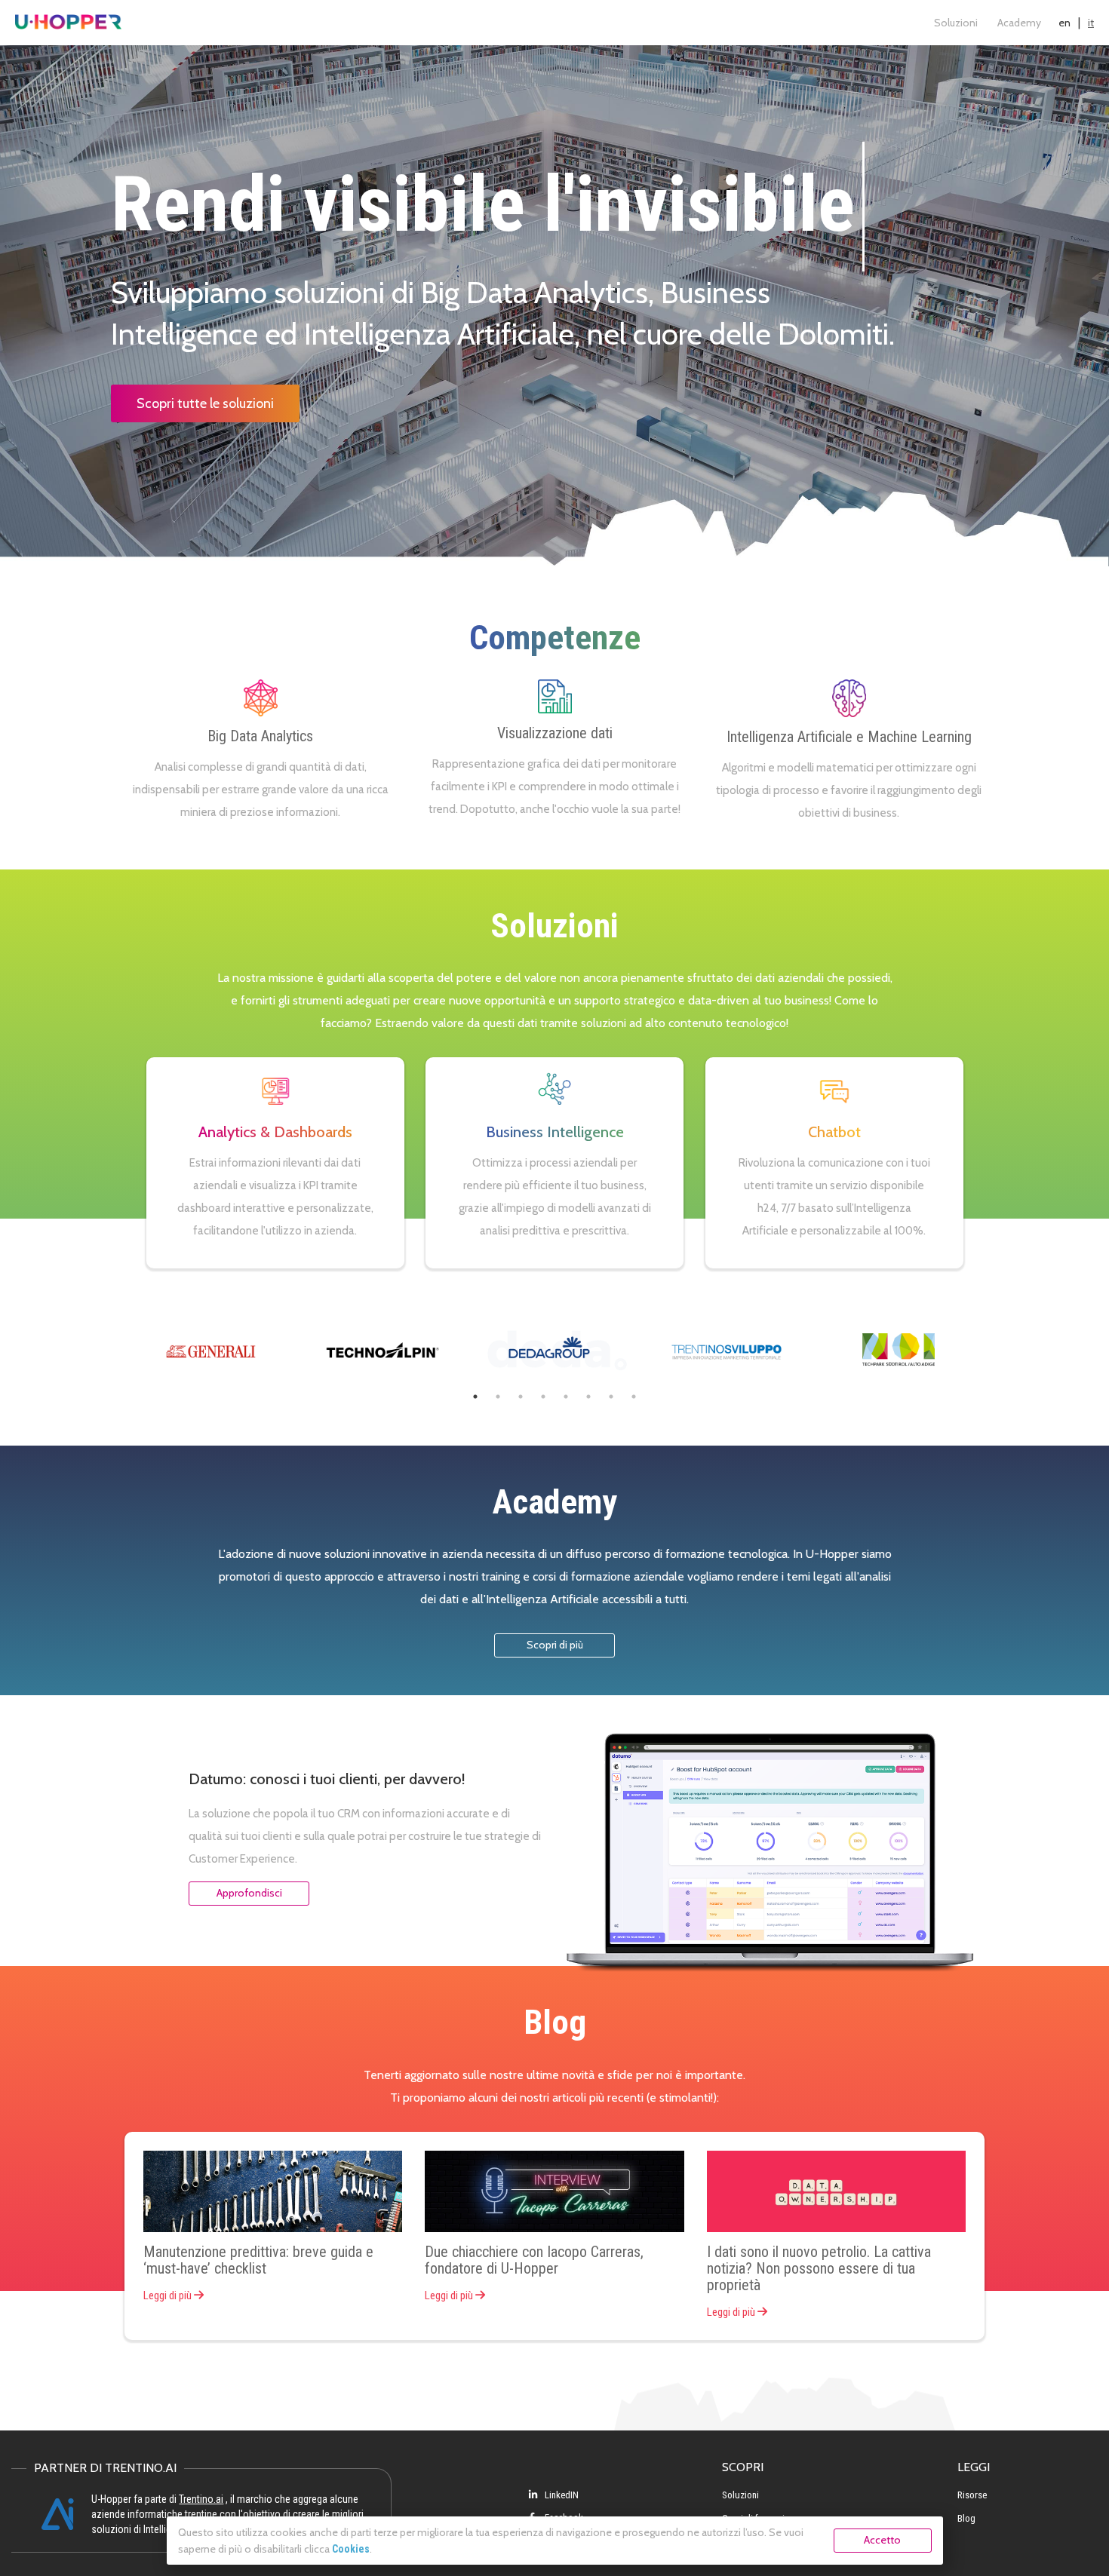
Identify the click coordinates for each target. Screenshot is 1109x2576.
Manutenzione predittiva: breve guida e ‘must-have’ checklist (258, 2260)
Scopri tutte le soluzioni (205, 403)
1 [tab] (475, 1397)
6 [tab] (588, 1397)
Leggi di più (169, 2295)
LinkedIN (561, 2495)
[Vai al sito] (210, 1349)
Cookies (351, 2549)
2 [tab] (498, 1397)
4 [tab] (543, 1397)
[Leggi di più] (273, 2192)
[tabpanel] (210, 1349)
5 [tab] (566, 1397)
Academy (1019, 23)
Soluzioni (956, 23)
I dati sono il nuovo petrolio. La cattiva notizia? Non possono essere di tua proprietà (819, 2268)
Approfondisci (249, 1893)
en (1064, 23)
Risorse (972, 2495)
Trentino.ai (201, 2499)
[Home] (68, 23)
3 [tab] (521, 1397)
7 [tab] (611, 1397)
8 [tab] (634, 1397)
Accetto (882, 2540)
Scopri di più (555, 1645)
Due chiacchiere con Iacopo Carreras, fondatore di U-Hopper (534, 2260)
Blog (966, 2518)
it (1091, 23)
